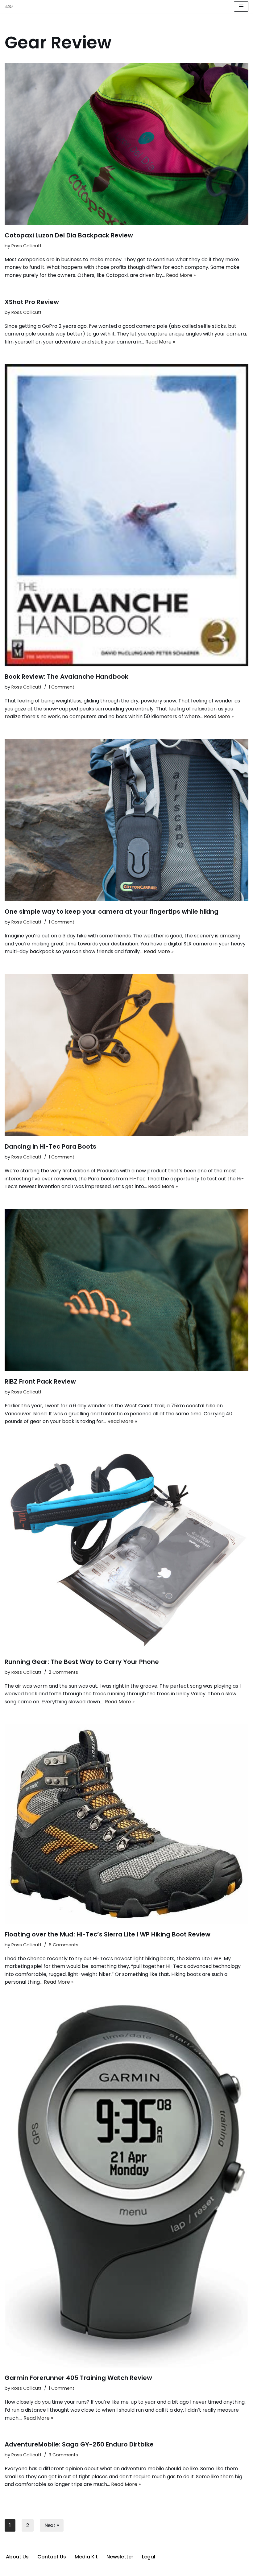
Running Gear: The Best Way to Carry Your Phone (82, 1662)
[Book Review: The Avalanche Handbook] (126, 515)
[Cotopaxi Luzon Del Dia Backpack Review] (126, 144)
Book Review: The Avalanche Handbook (66, 677)
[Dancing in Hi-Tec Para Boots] (126, 1055)
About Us (17, 2557)
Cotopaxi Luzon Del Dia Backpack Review (69, 235)
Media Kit (86, 2557)
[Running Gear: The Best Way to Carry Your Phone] (126, 1548)
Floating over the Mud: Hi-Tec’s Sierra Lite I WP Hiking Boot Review (108, 1934)
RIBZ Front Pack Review (40, 1381)
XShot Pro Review (32, 302)
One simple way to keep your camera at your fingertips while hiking (112, 911)
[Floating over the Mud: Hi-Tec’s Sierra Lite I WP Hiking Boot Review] (126, 1824)
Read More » (181, 275)
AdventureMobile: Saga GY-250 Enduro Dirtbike (79, 2444)
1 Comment (62, 687)
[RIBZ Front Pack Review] (126, 1290)
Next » (52, 2525)
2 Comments (63, 1672)
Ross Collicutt (27, 246)
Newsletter (120, 2557)
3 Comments (63, 2455)
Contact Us (52, 2557)
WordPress (150, 2570)
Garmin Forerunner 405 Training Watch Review (78, 2378)
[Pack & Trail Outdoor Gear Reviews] (10, 7)
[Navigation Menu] (241, 6)
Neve (96, 2570)
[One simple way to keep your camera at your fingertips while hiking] (126, 820)
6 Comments (64, 1945)
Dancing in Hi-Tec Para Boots (50, 1146)
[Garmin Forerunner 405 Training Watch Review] (126, 2186)
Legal (149, 2557)
